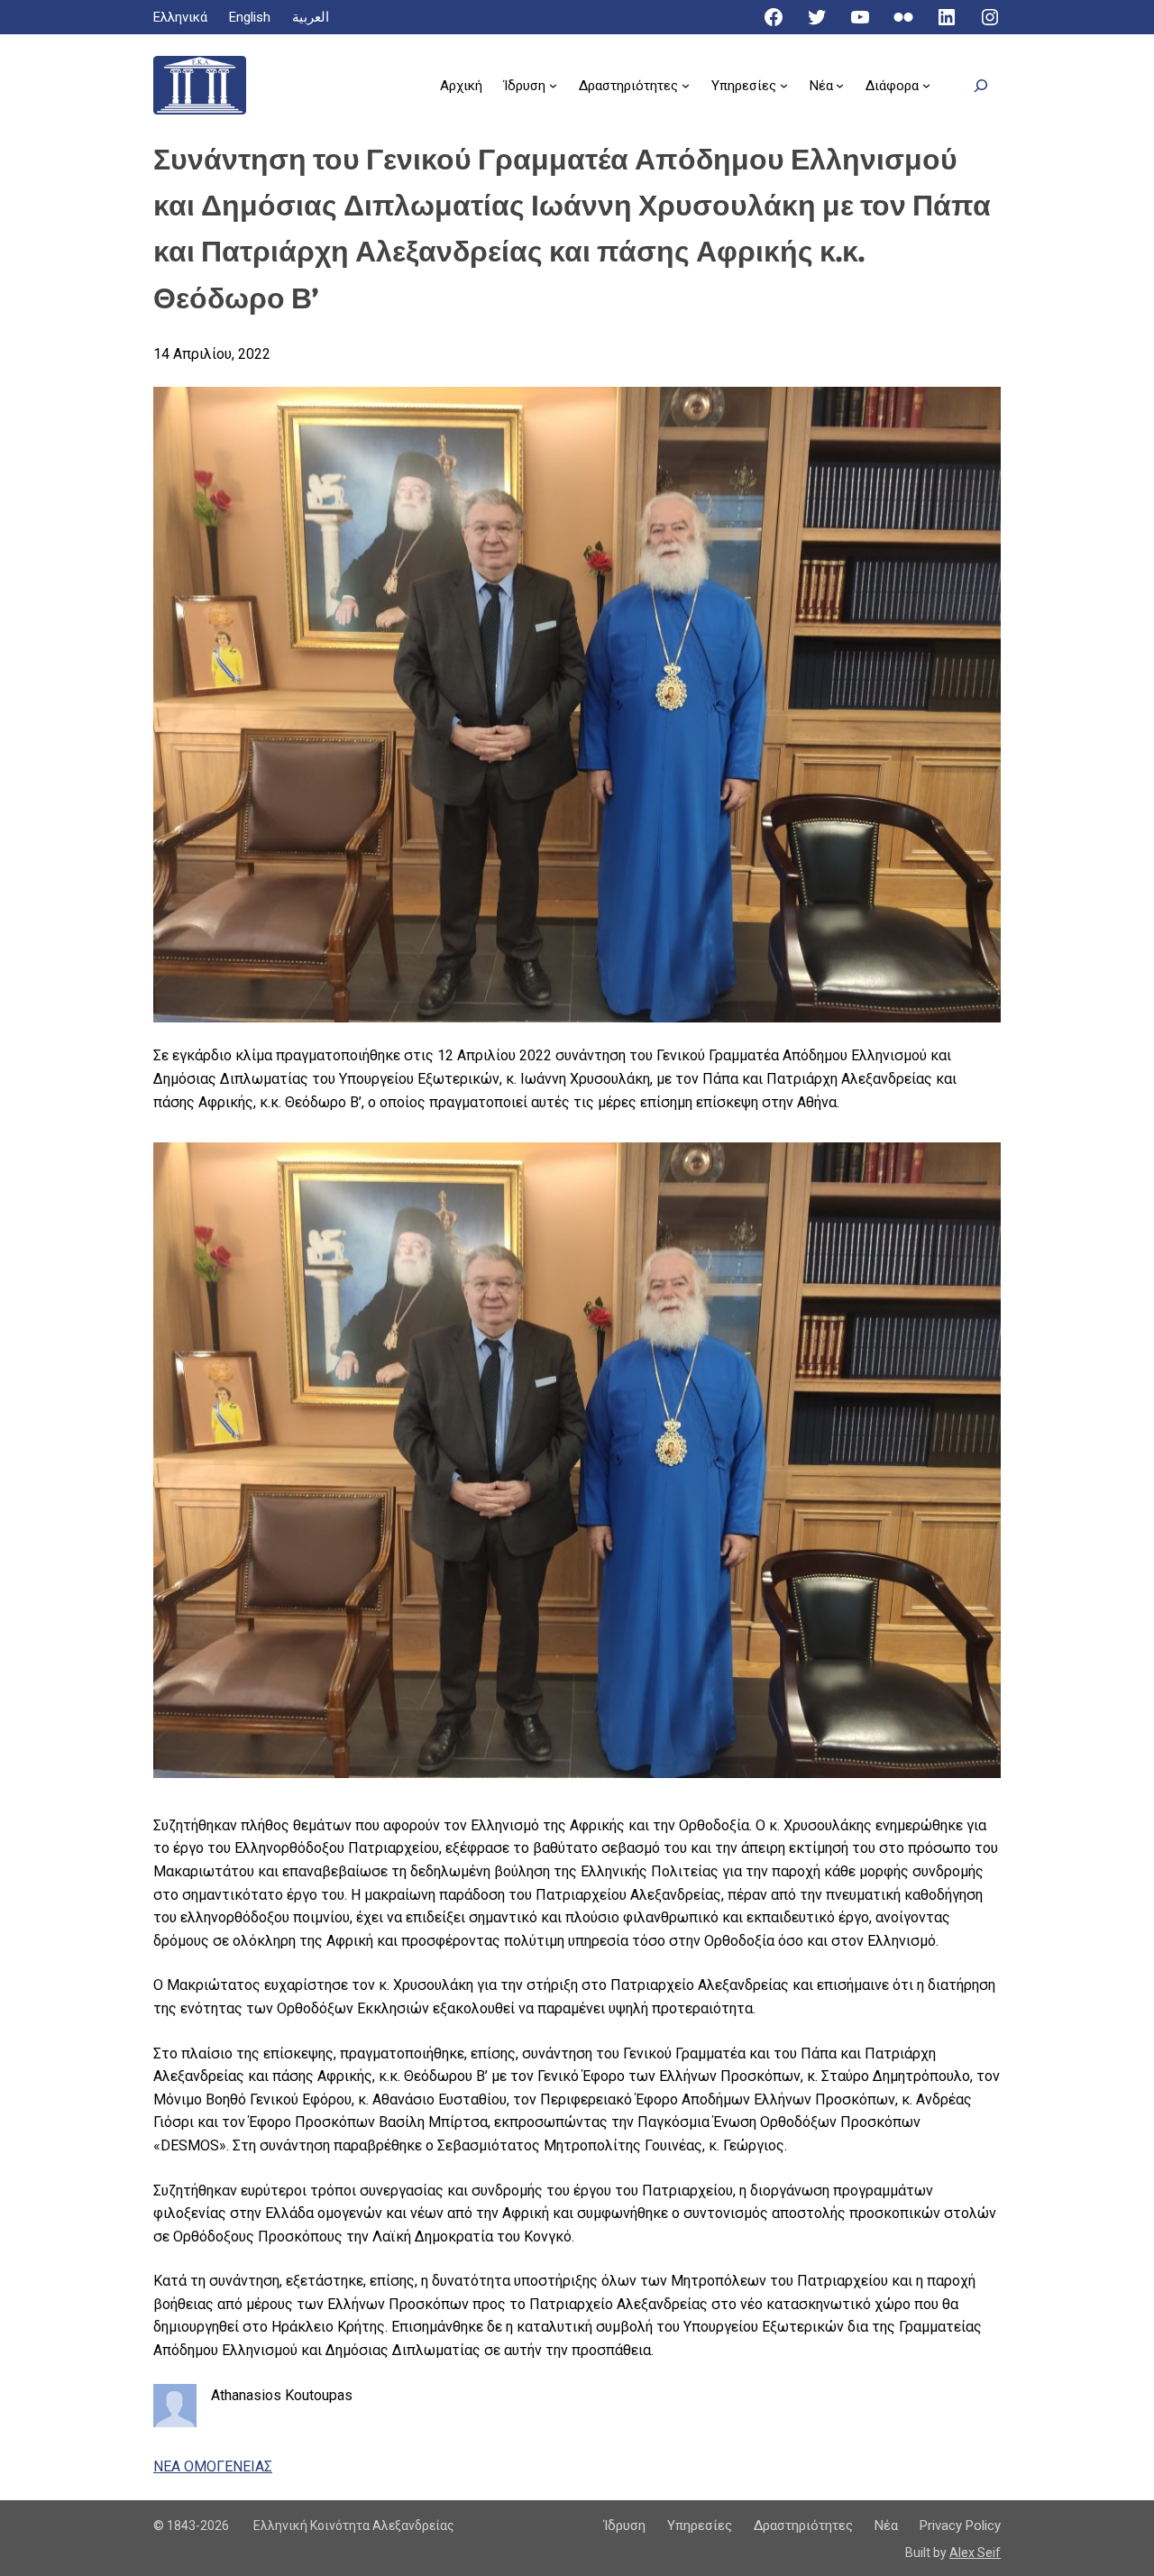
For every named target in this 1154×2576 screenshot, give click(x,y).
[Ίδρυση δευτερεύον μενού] (553, 85)
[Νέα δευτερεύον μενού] (840, 85)
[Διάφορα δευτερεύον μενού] (926, 85)
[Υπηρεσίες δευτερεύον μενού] (784, 85)
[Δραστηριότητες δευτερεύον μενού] (686, 85)
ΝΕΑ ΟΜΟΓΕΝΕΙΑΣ (213, 2466)
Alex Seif (975, 2553)
